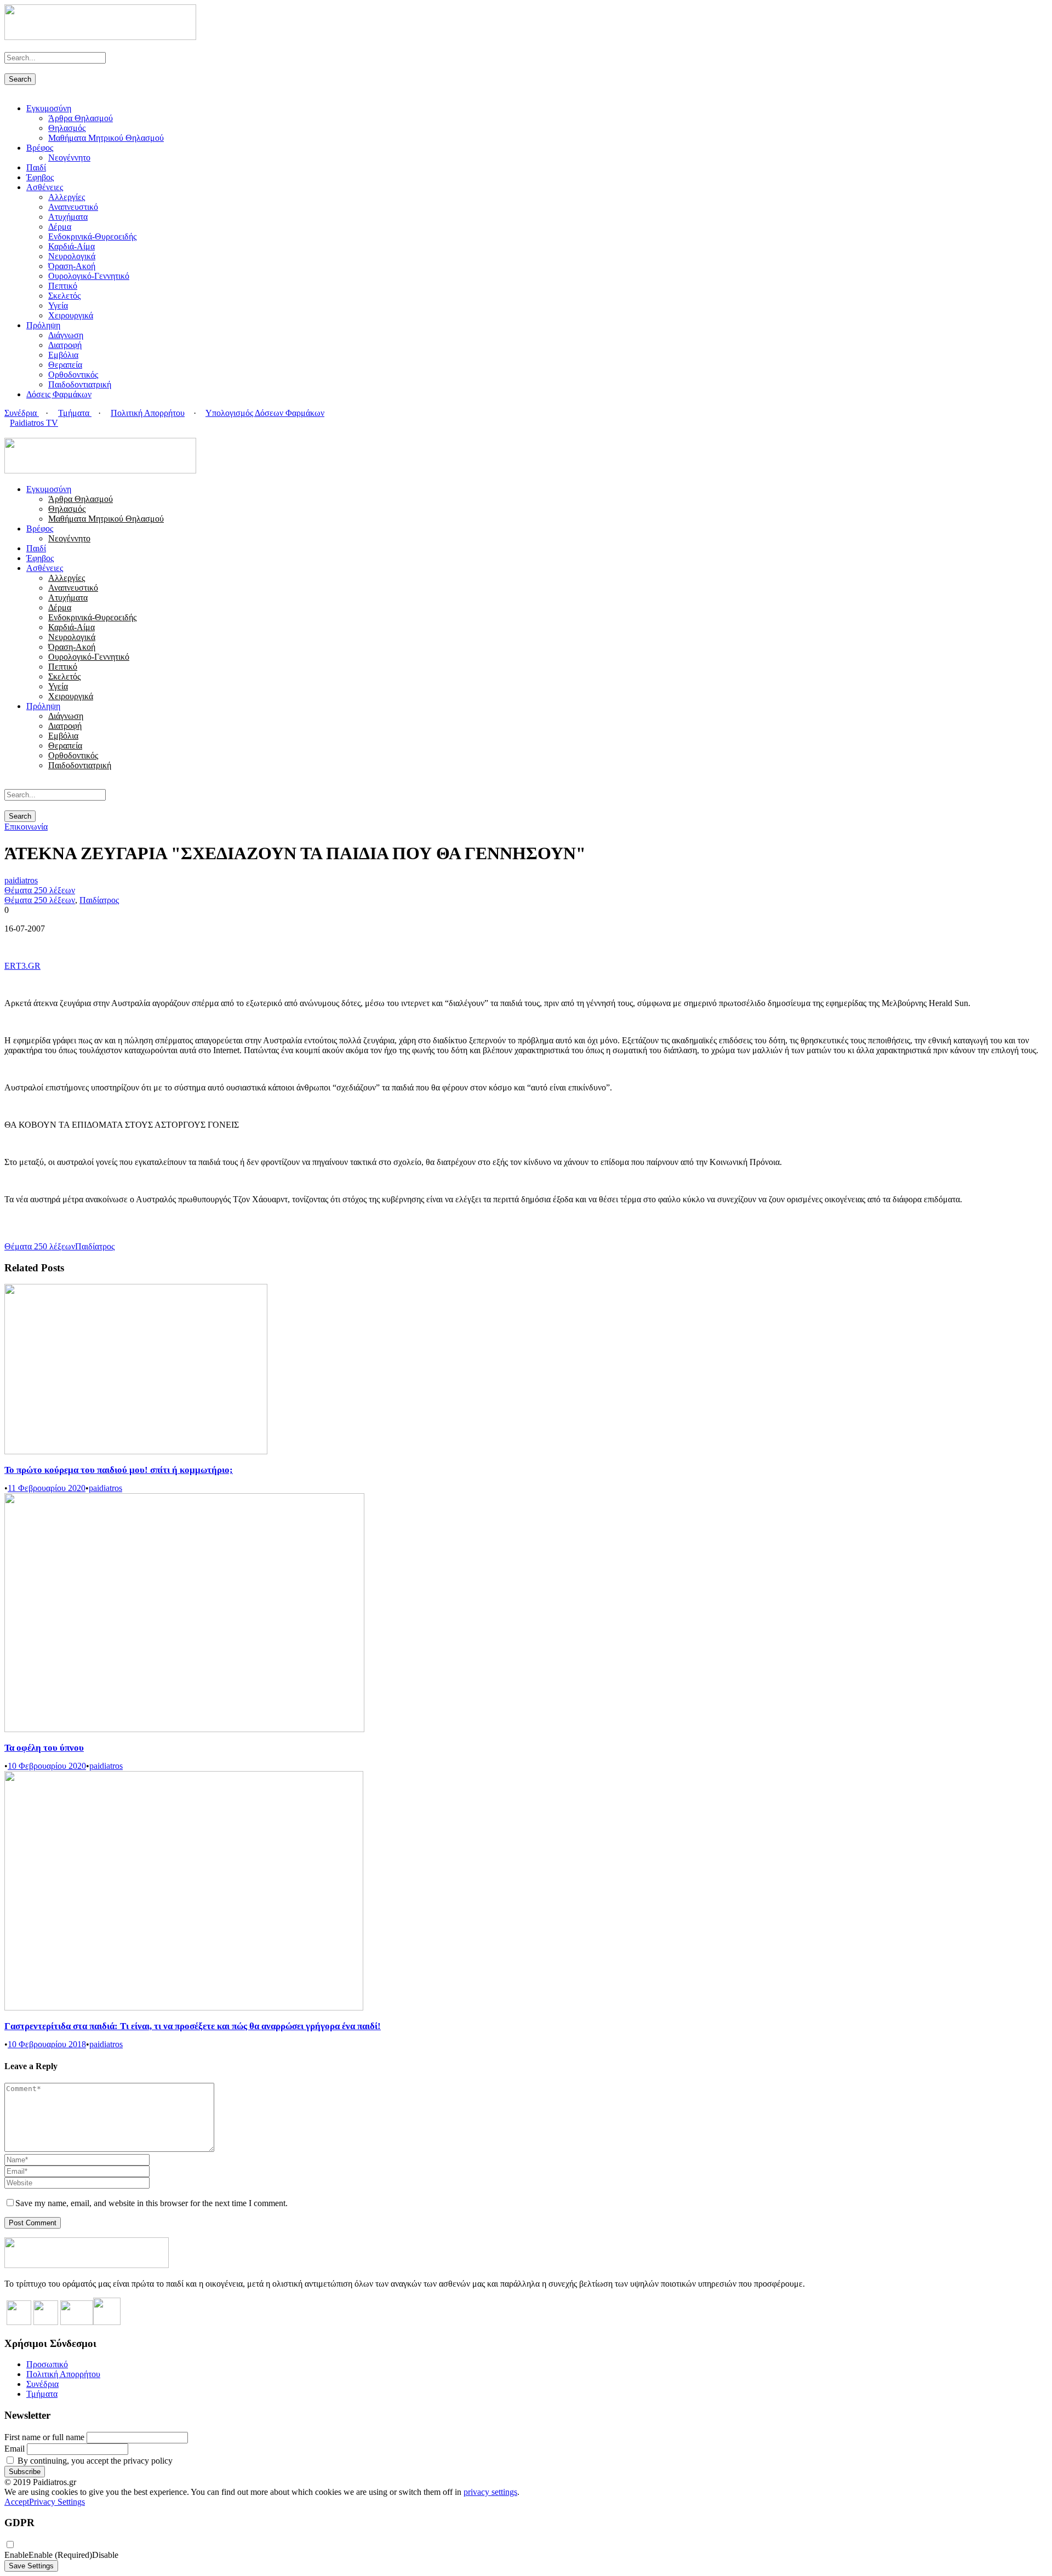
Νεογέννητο (69, 158)
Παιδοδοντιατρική (80, 384)
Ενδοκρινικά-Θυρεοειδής (92, 236)
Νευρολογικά (72, 256)
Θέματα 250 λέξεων (40, 890)
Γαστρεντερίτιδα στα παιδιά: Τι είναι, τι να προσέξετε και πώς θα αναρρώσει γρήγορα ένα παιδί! (193, 2026)
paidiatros (21, 880)
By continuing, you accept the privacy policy (94, 2461)
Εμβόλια (63, 355)
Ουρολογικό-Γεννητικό (89, 276)
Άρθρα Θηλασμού (81, 118)
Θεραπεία (65, 365)
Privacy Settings (57, 2502)
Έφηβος (40, 177)
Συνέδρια (22, 413)
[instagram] (34, 433)
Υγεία (58, 305)
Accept (17, 2502)
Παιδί (36, 167)
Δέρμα (60, 227)
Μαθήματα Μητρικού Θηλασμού (106, 138)
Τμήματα (75, 413)
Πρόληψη (43, 325)
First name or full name (44, 2437)
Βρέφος (40, 148)
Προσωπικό (47, 2364)
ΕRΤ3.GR (22, 966)
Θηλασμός (67, 128)
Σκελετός (64, 296)
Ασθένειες (45, 187)
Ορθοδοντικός (73, 375)
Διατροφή (65, 345)
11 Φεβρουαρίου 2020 (47, 1488)
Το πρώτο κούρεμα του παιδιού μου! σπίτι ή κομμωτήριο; (119, 1470)
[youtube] (27, 433)
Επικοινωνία (26, 827)
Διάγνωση (66, 335)
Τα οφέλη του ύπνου (44, 1748)
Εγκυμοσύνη (49, 108)
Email (15, 2449)
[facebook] (14, 433)
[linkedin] (21, 433)
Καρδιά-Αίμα (72, 246)
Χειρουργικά (71, 315)
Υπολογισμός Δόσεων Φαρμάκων (265, 413)
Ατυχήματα (68, 217)
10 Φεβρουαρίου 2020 (47, 1766)
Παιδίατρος (99, 900)
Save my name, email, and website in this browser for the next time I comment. (151, 2203)
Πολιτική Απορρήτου (148, 413)
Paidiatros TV (34, 423)
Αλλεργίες (67, 197)
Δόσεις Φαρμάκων (59, 394)
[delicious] (8, 433)
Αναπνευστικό (73, 207)
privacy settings (490, 2492)
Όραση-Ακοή (72, 266)
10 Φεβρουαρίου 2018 (47, 2044)
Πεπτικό (63, 286)
